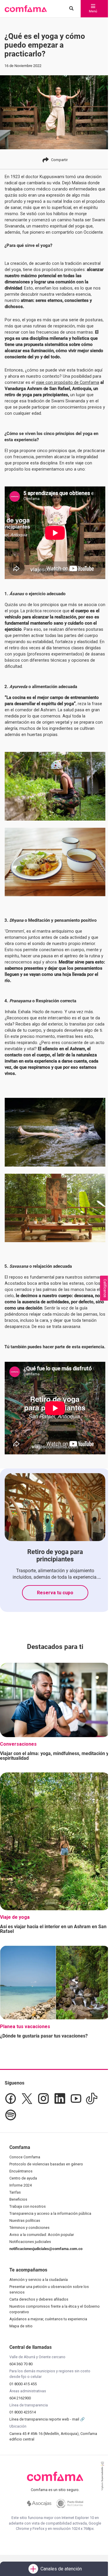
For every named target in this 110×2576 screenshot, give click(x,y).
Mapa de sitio (21, 2326)
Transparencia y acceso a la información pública (50, 2213)
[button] (26, 9)
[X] (27, 2099)
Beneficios (18, 2199)
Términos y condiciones (29, 2228)
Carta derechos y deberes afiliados (39, 2299)
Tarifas (15, 2192)
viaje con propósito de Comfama (67, 382)
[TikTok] (92, 2099)
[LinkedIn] (60, 2099)
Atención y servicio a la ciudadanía (39, 2280)
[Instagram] (43, 2099)
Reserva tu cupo (55, 1593)
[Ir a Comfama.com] (55, 2480)
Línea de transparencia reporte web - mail (45, 2419)
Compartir (59, 160)
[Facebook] (11, 2099)
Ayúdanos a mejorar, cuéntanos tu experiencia (48, 2319)
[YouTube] (76, 2099)
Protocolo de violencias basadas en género (46, 2164)
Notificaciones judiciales (30, 2242)
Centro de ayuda (23, 2178)
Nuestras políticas (25, 2220)
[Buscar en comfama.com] (70, 9)
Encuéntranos (21, 2171)
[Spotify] (11, 2115)
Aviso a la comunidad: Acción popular (42, 2235)
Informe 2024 (21, 2185)
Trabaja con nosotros (28, 2206)
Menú (93, 11)
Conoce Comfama (25, 2157)
